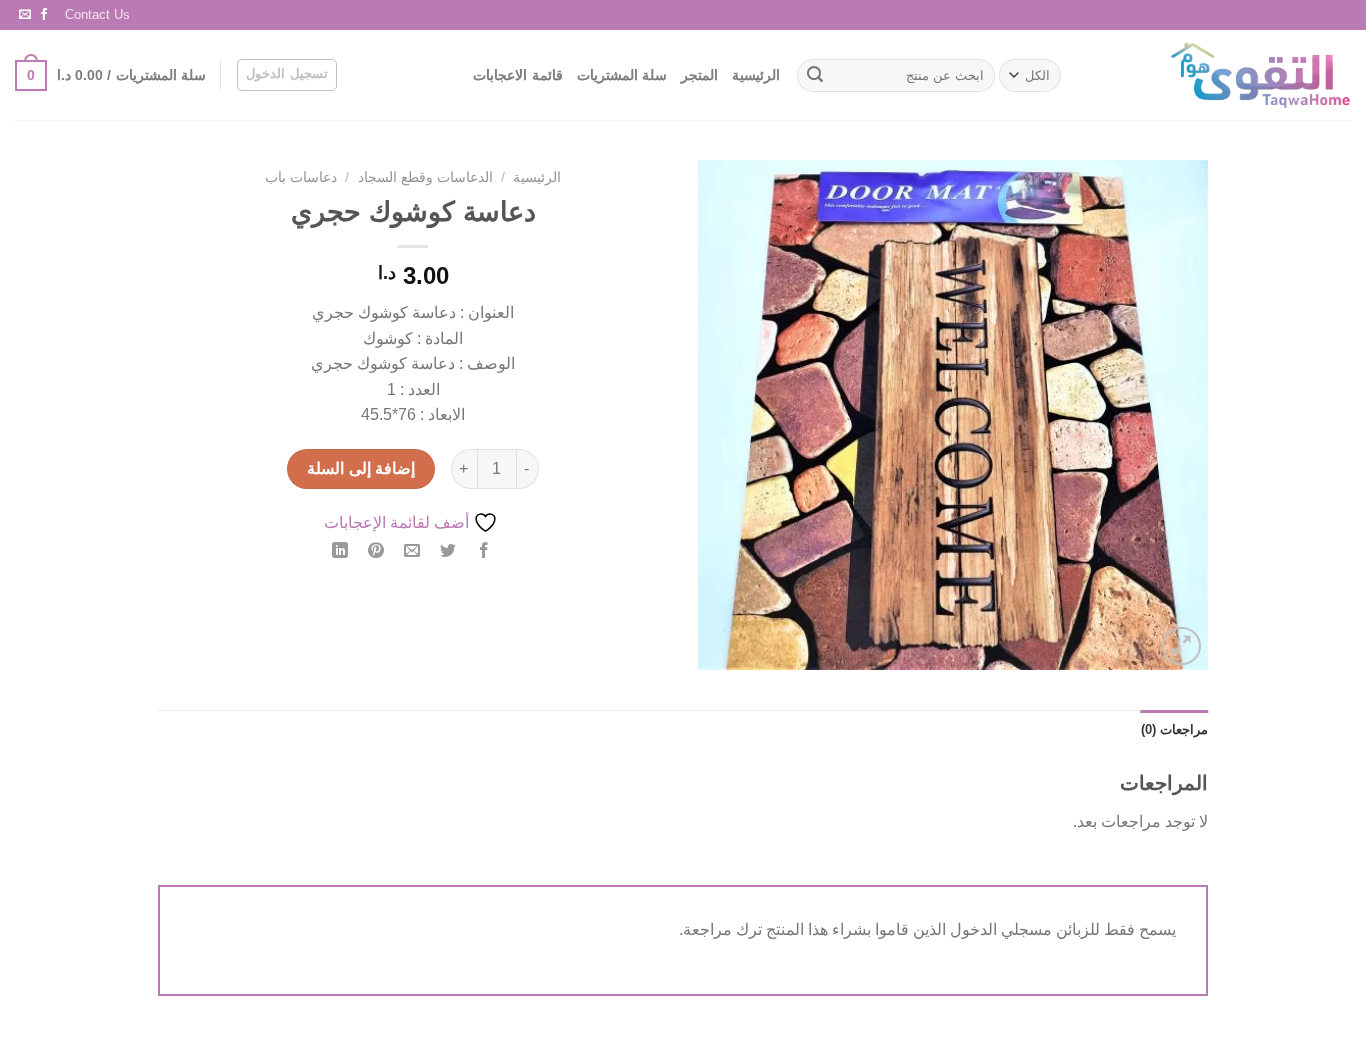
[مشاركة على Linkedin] (339, 551)
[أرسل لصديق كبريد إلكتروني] (412, 551)
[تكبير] (1181, 646)
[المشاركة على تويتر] (448, 551)
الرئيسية (756, 75)
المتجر (699, 75)
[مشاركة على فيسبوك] (484, 551)
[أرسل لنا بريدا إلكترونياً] (25, 15)
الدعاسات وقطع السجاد (425, 177)
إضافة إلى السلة (361, 468)
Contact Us (97, 14)
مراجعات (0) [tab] (1174, 729)
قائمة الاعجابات (517, 75)
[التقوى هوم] (1223, 75)
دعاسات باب (301, 177)
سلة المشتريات (622, 75)
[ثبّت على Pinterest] (376, 551)
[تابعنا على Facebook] (44, 15)
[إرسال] (815, 76)
